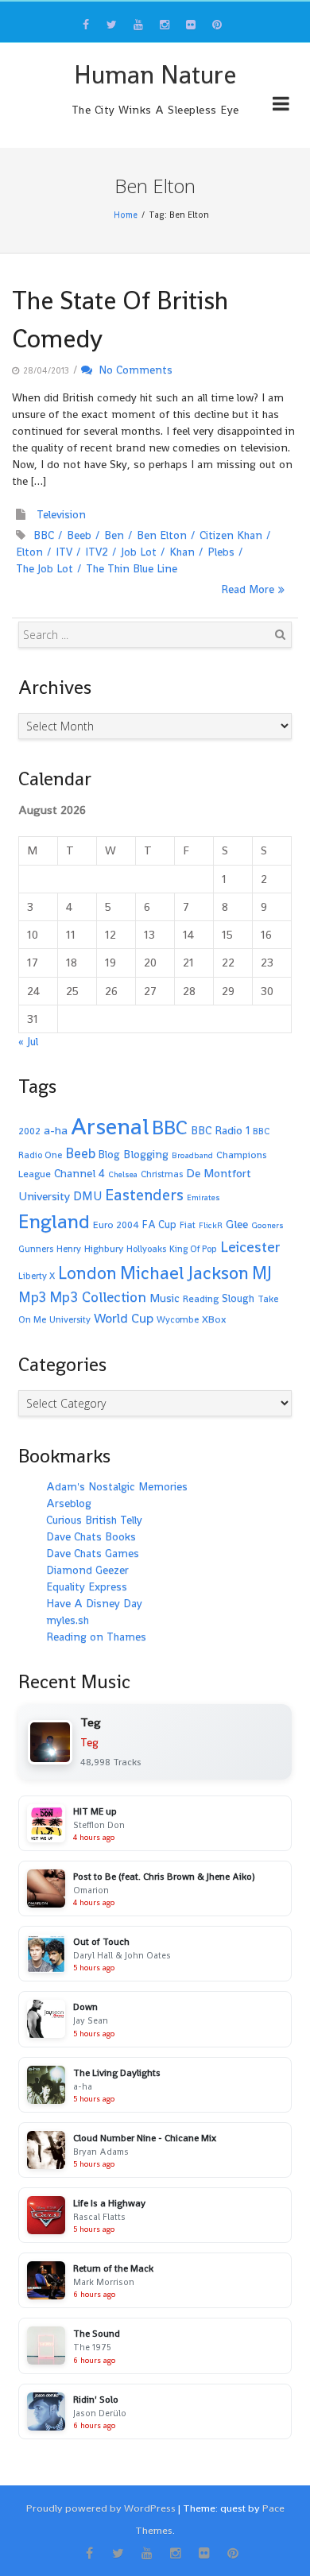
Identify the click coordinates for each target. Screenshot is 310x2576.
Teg (89, 1742)
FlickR (211, 1225)
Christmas (162, 1174)
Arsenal (110, 1126)
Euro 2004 (116, 1225)
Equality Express (87, 1586)
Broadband (192, 1155)
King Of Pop (193, 1249)
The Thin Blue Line (132, 568)
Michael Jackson (184, 1273)
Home (126, 215)
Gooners (267, 1225)
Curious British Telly (94, 1520)
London (87, 1273)
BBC (44, 535)
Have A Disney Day (94, 1603)
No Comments (132, 370)
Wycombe (178, 1319)
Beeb (79, 535)
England (54, 1221)
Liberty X (37, 1276)
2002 (29, 1131)
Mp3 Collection (98, 1297)
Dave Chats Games (93, 1553)
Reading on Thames (96, 1637)
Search (280, 634)
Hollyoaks (146, 1249)
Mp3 (32, 1297)
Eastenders (144, 1195)
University (70, 1319)
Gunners (36, 1249)
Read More (248, 589)
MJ (262, 1273)
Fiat (188, 1225)
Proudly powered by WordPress (101, 2508)
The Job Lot (45, 568)
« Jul (28, 1041)
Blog (109, 1154)
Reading (201, 1299)
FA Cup (159, 1224)
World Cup (124, 1318)
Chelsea (123, 1174)
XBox (214, 1319)
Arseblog (69, 1503)
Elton (29, 552)
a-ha (56, 1130)
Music (165, 1298)
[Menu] (281, 107)
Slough (238, 1298)
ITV (64, 552)
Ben (114, 535)
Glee (237, 1224)
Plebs (221, 552)
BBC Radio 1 (220, 1130)
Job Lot (139, 552)
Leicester (250, 1247)
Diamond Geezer (87, 1570)
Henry (69, 1249)
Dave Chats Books (91, 1536)
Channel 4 (79, 1173)
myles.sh (68, 1620)
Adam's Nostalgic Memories (117, 1486)
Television (61, 514)
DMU (87, 1196)
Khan (182, 552)
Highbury (104, 1249)
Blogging (146, 1154)
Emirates (203, 1197)
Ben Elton (162, 535)
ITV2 (97, 552)
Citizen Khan (231, 535)
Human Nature (155, 75)
